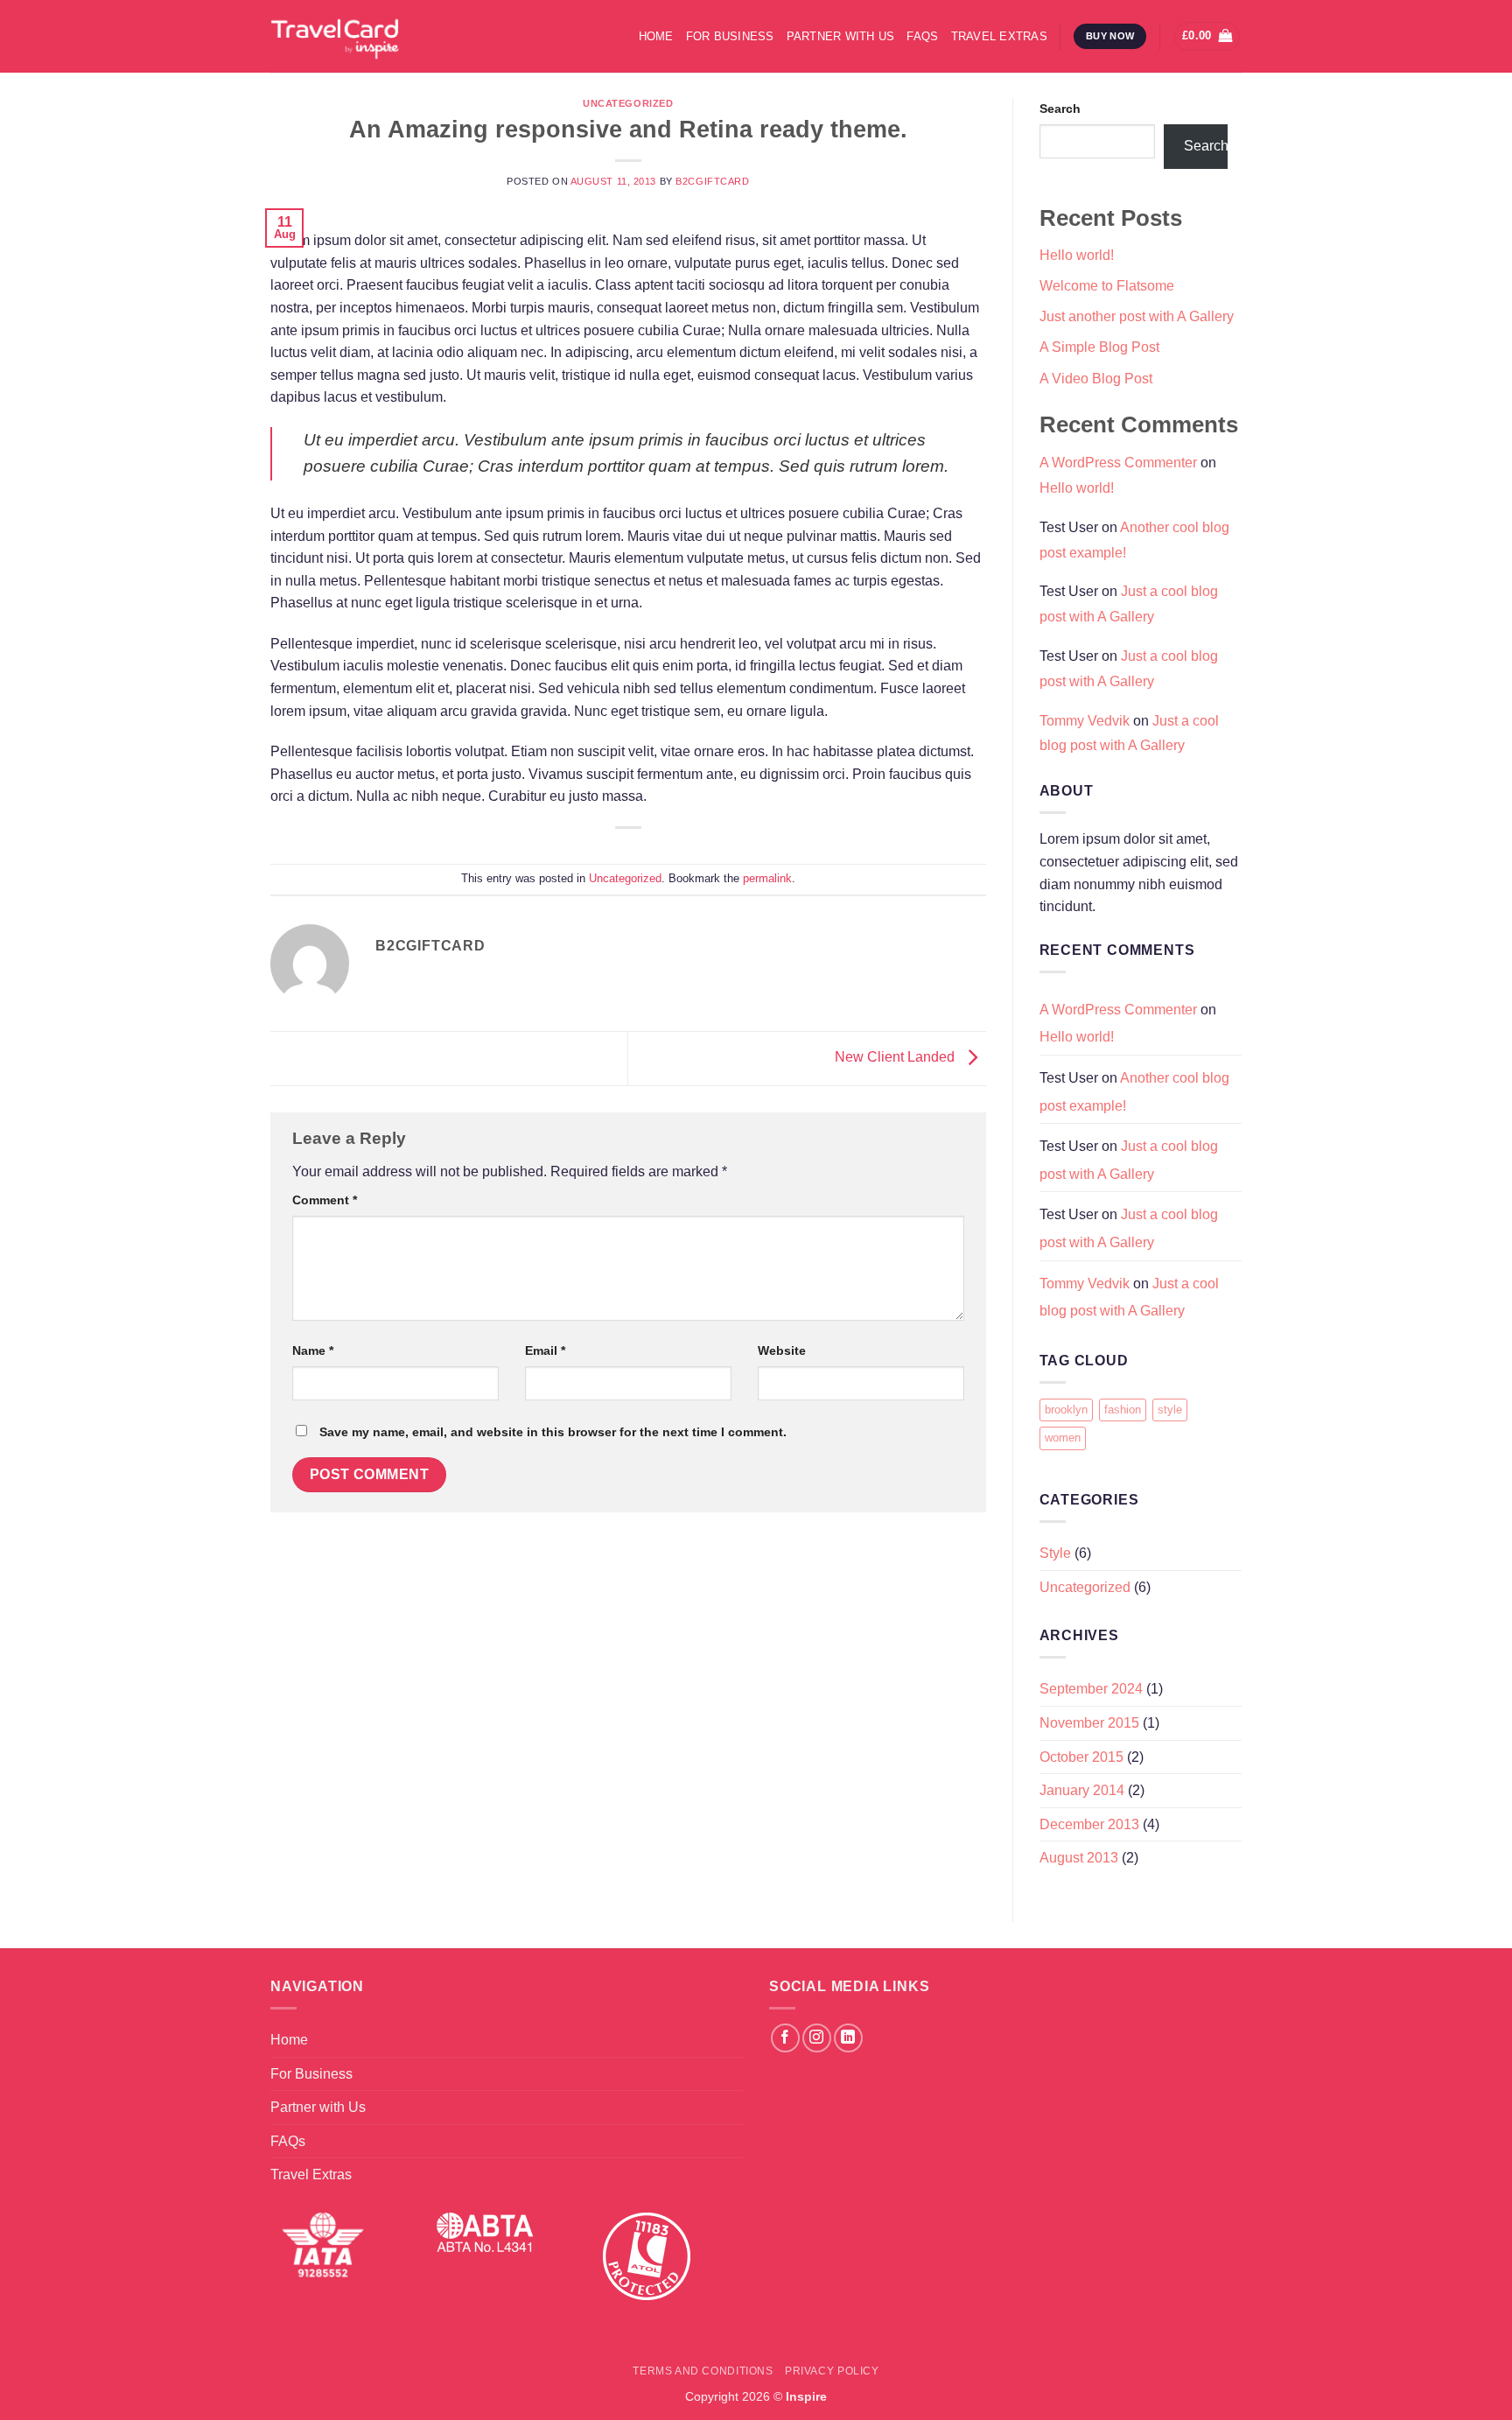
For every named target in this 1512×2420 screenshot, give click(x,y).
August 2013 (1079, 1858)
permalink (767, 878)
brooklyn (1066, 1410)
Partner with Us (841, 36)
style (1170, 1410)
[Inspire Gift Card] (403, 36)
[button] (1207, 36)
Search (1060, 109)
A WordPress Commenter (1118, 463)
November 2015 (1089, 1723)
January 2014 (1082, 1790)
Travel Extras (999, 36)
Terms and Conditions (703, 2371)
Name (313, 1350)
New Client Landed (896, 1058)
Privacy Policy (832, 2371)
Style (1055, 1553)
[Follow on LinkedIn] (848, 2038)
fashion (1123, 1410)
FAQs (922, 36)
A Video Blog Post (1096, 379)
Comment (325, 1200)
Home (656, 36)
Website (782, 1350)
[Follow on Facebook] (785, 2038)
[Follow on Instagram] (817, 2038)
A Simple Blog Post (1099, 347)
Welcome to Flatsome (1107, 286)
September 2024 (1091, 1689)
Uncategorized (628, 103)
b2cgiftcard (712, 181)
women (1063, 1438)
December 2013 (1089, 1824)
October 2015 (1081, 1757)
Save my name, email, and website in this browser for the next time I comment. (553, 1432)
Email (545, 1350)
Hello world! (1077, 255)
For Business (730, 36)
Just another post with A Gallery (1137, 316)
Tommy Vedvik (1085, 721)
